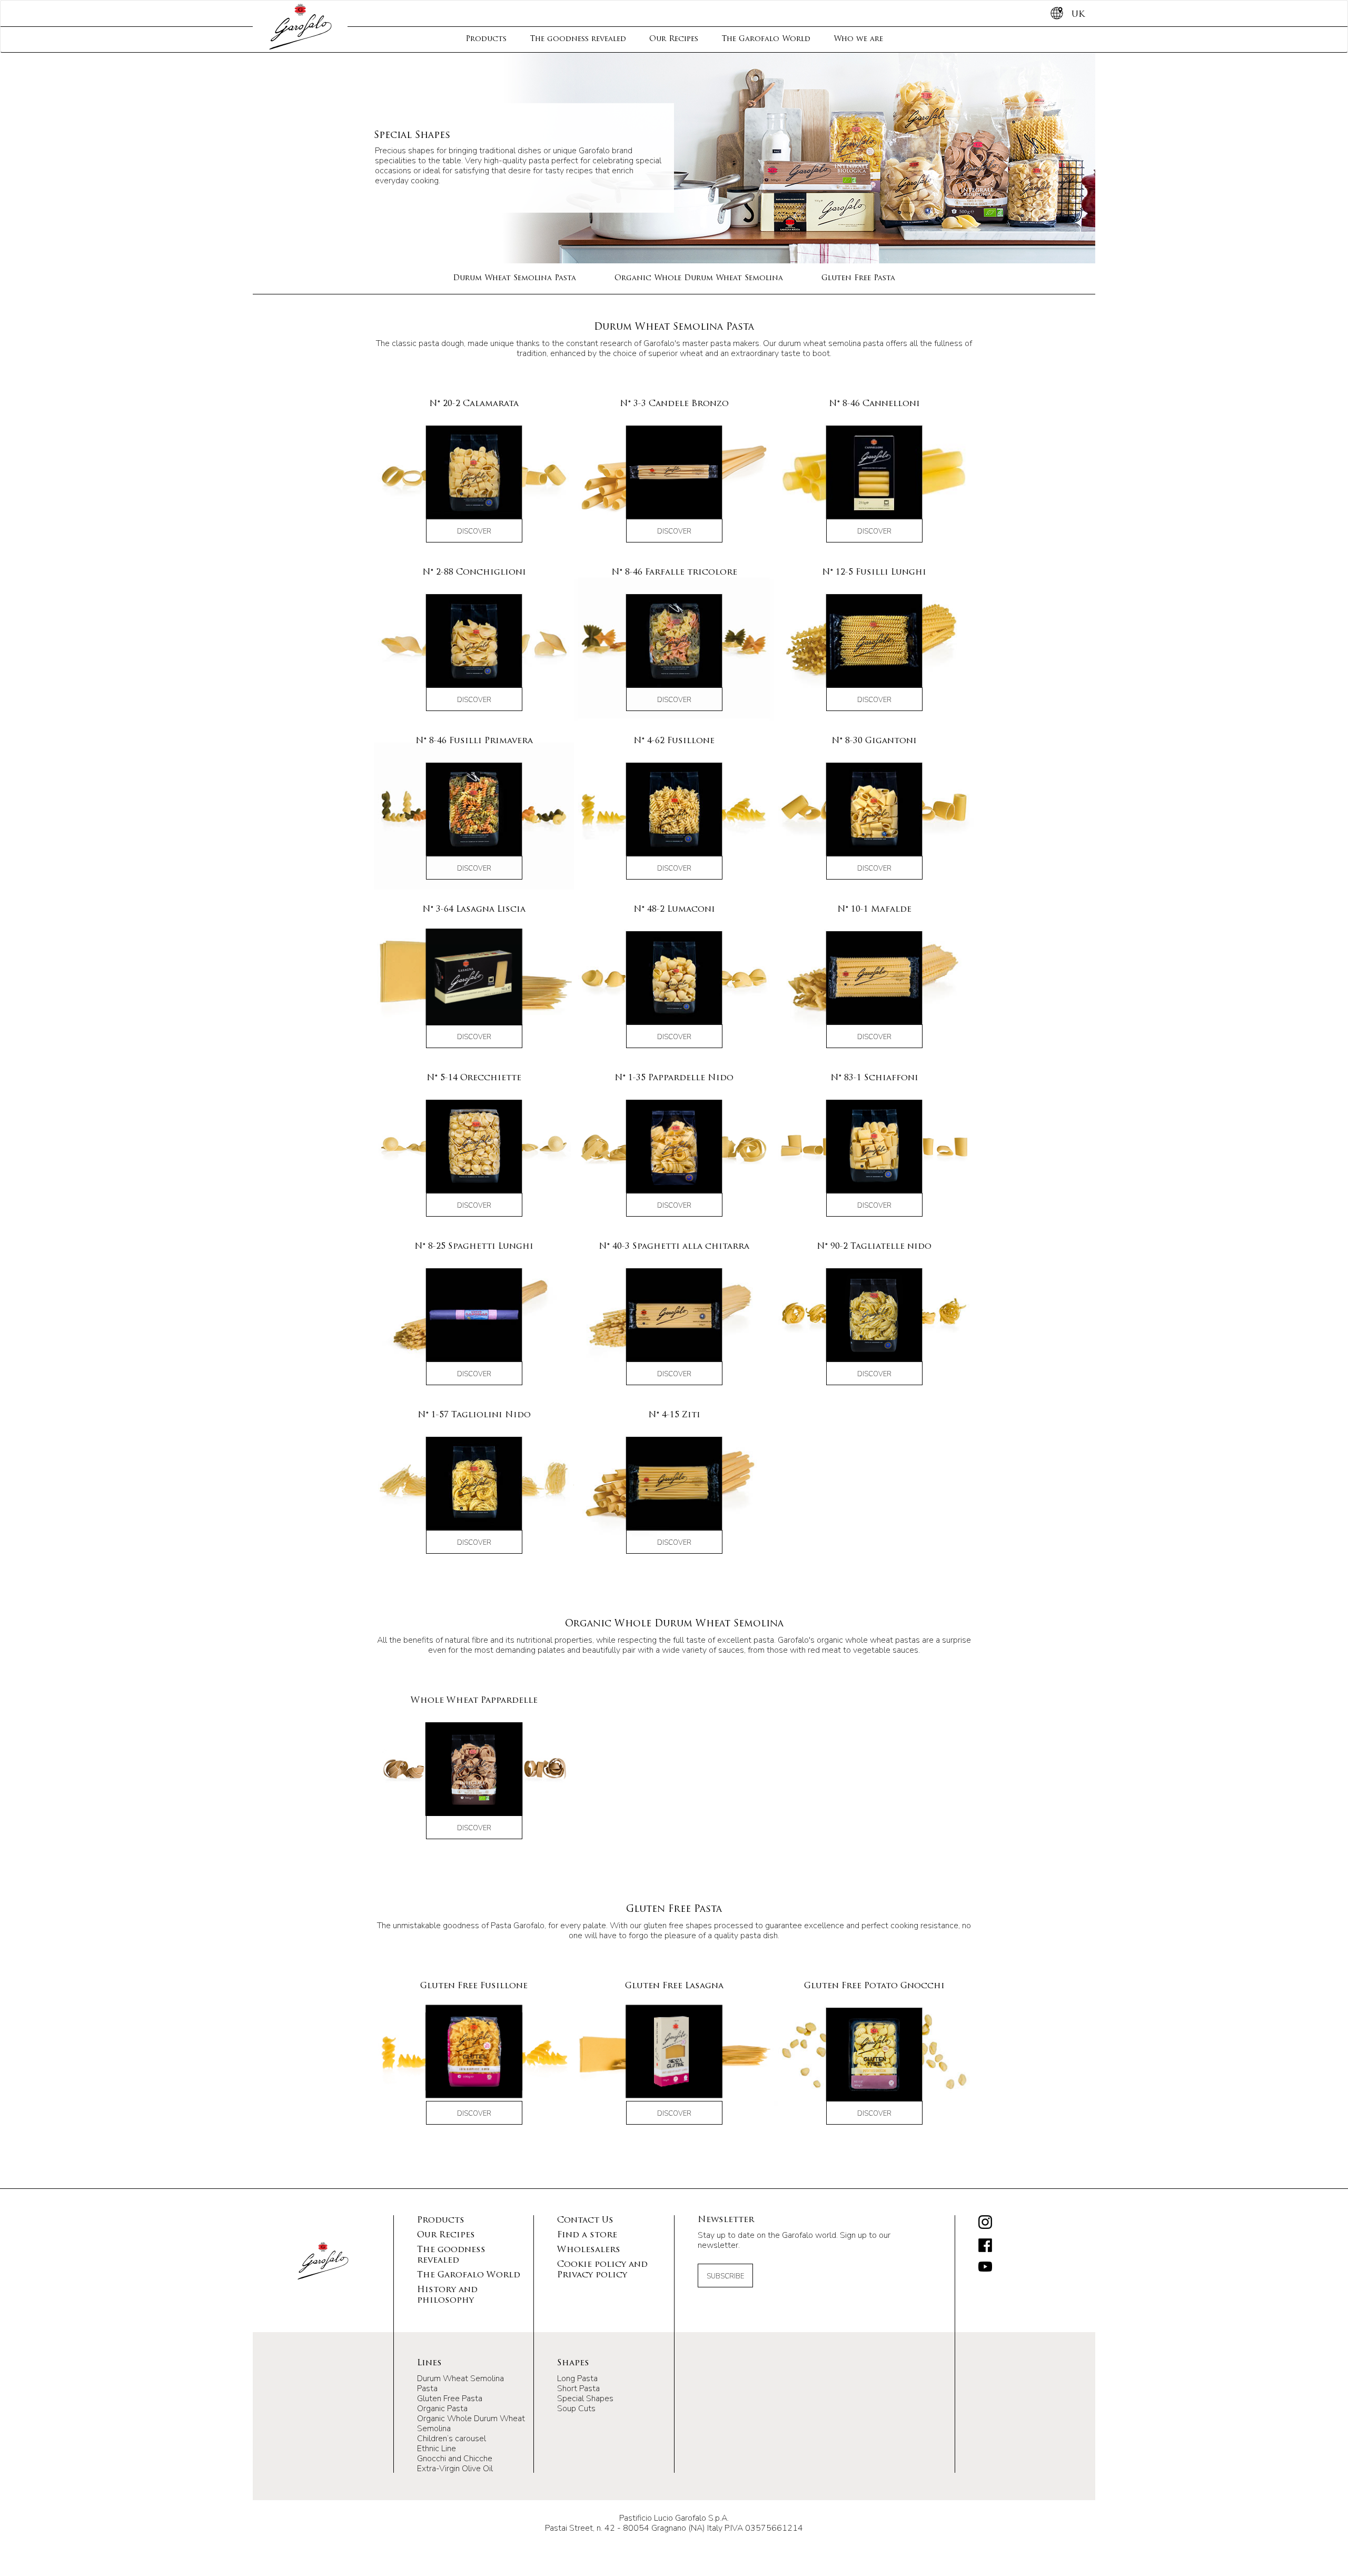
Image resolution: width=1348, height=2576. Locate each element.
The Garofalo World (766, 39)
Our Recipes (674, 39)
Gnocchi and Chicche (455, 2459)
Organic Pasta (442, 2409)
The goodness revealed (578, 39)
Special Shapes (585, 2399)
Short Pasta (578, 2389)
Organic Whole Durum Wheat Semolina (699, 278)
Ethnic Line (437, 2449)
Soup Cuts (576, 2409)
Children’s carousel (452, 2439)
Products (486, 39)
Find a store (587, 2235)
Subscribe (725, 2276)
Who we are (858, 39)
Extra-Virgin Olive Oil (455, 2469)
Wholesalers (589, 2250)
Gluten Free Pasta (858, 278)
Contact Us (585, 2220)
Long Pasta (577, 2378)
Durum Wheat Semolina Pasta (514, 278)
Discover (474, 531)
